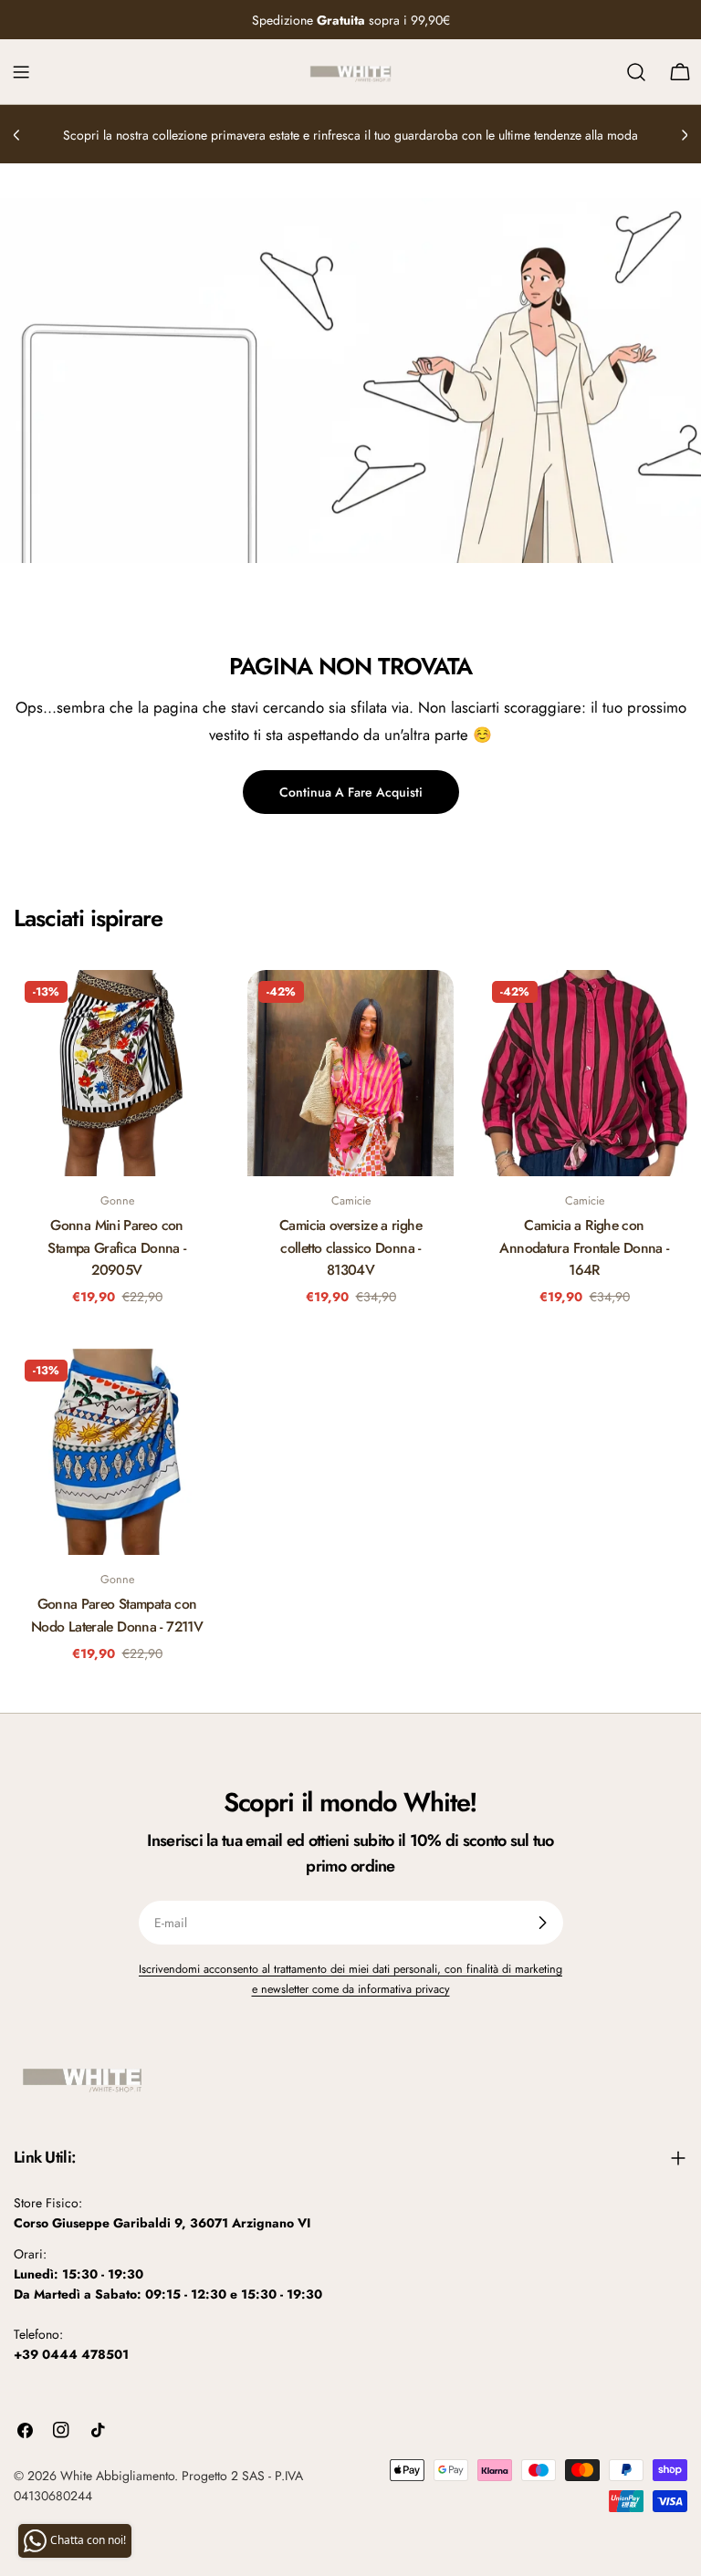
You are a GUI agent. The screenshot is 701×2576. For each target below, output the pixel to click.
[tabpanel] (350, 1324)
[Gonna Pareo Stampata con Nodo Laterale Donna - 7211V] (117, 1452)
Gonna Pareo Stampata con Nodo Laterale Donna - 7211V (117, 1615)
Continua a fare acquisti (351, 792)
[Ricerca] (636, 72)
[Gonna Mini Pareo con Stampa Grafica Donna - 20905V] (117, 1073)
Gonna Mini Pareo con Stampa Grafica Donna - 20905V (116, 1247)
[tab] (88, 919)
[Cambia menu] (21, 72)
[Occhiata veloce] (194, 1010)
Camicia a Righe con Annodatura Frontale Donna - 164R (584, 1247)
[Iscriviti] (542, 1923)
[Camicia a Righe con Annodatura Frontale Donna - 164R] (584, 1073)
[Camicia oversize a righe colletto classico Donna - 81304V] (350, 1073)
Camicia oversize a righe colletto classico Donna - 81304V (350, 1247)
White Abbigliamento (117, 2476)
